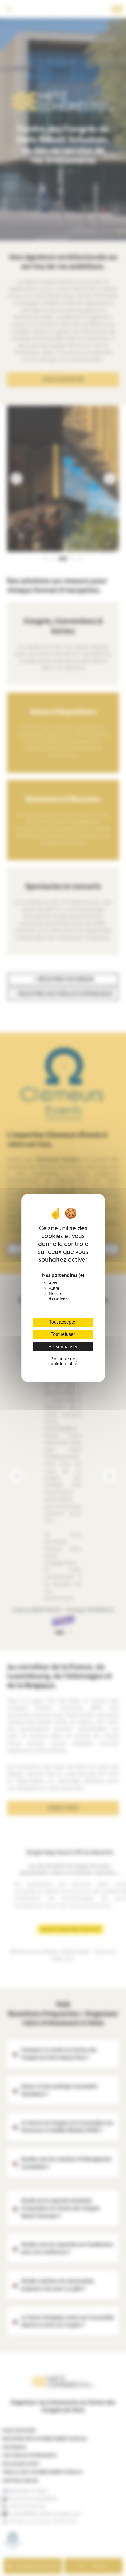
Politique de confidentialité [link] (63, 1361)
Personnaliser (63, 1347)
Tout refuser (63, 1334)
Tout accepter (63, 1322)
